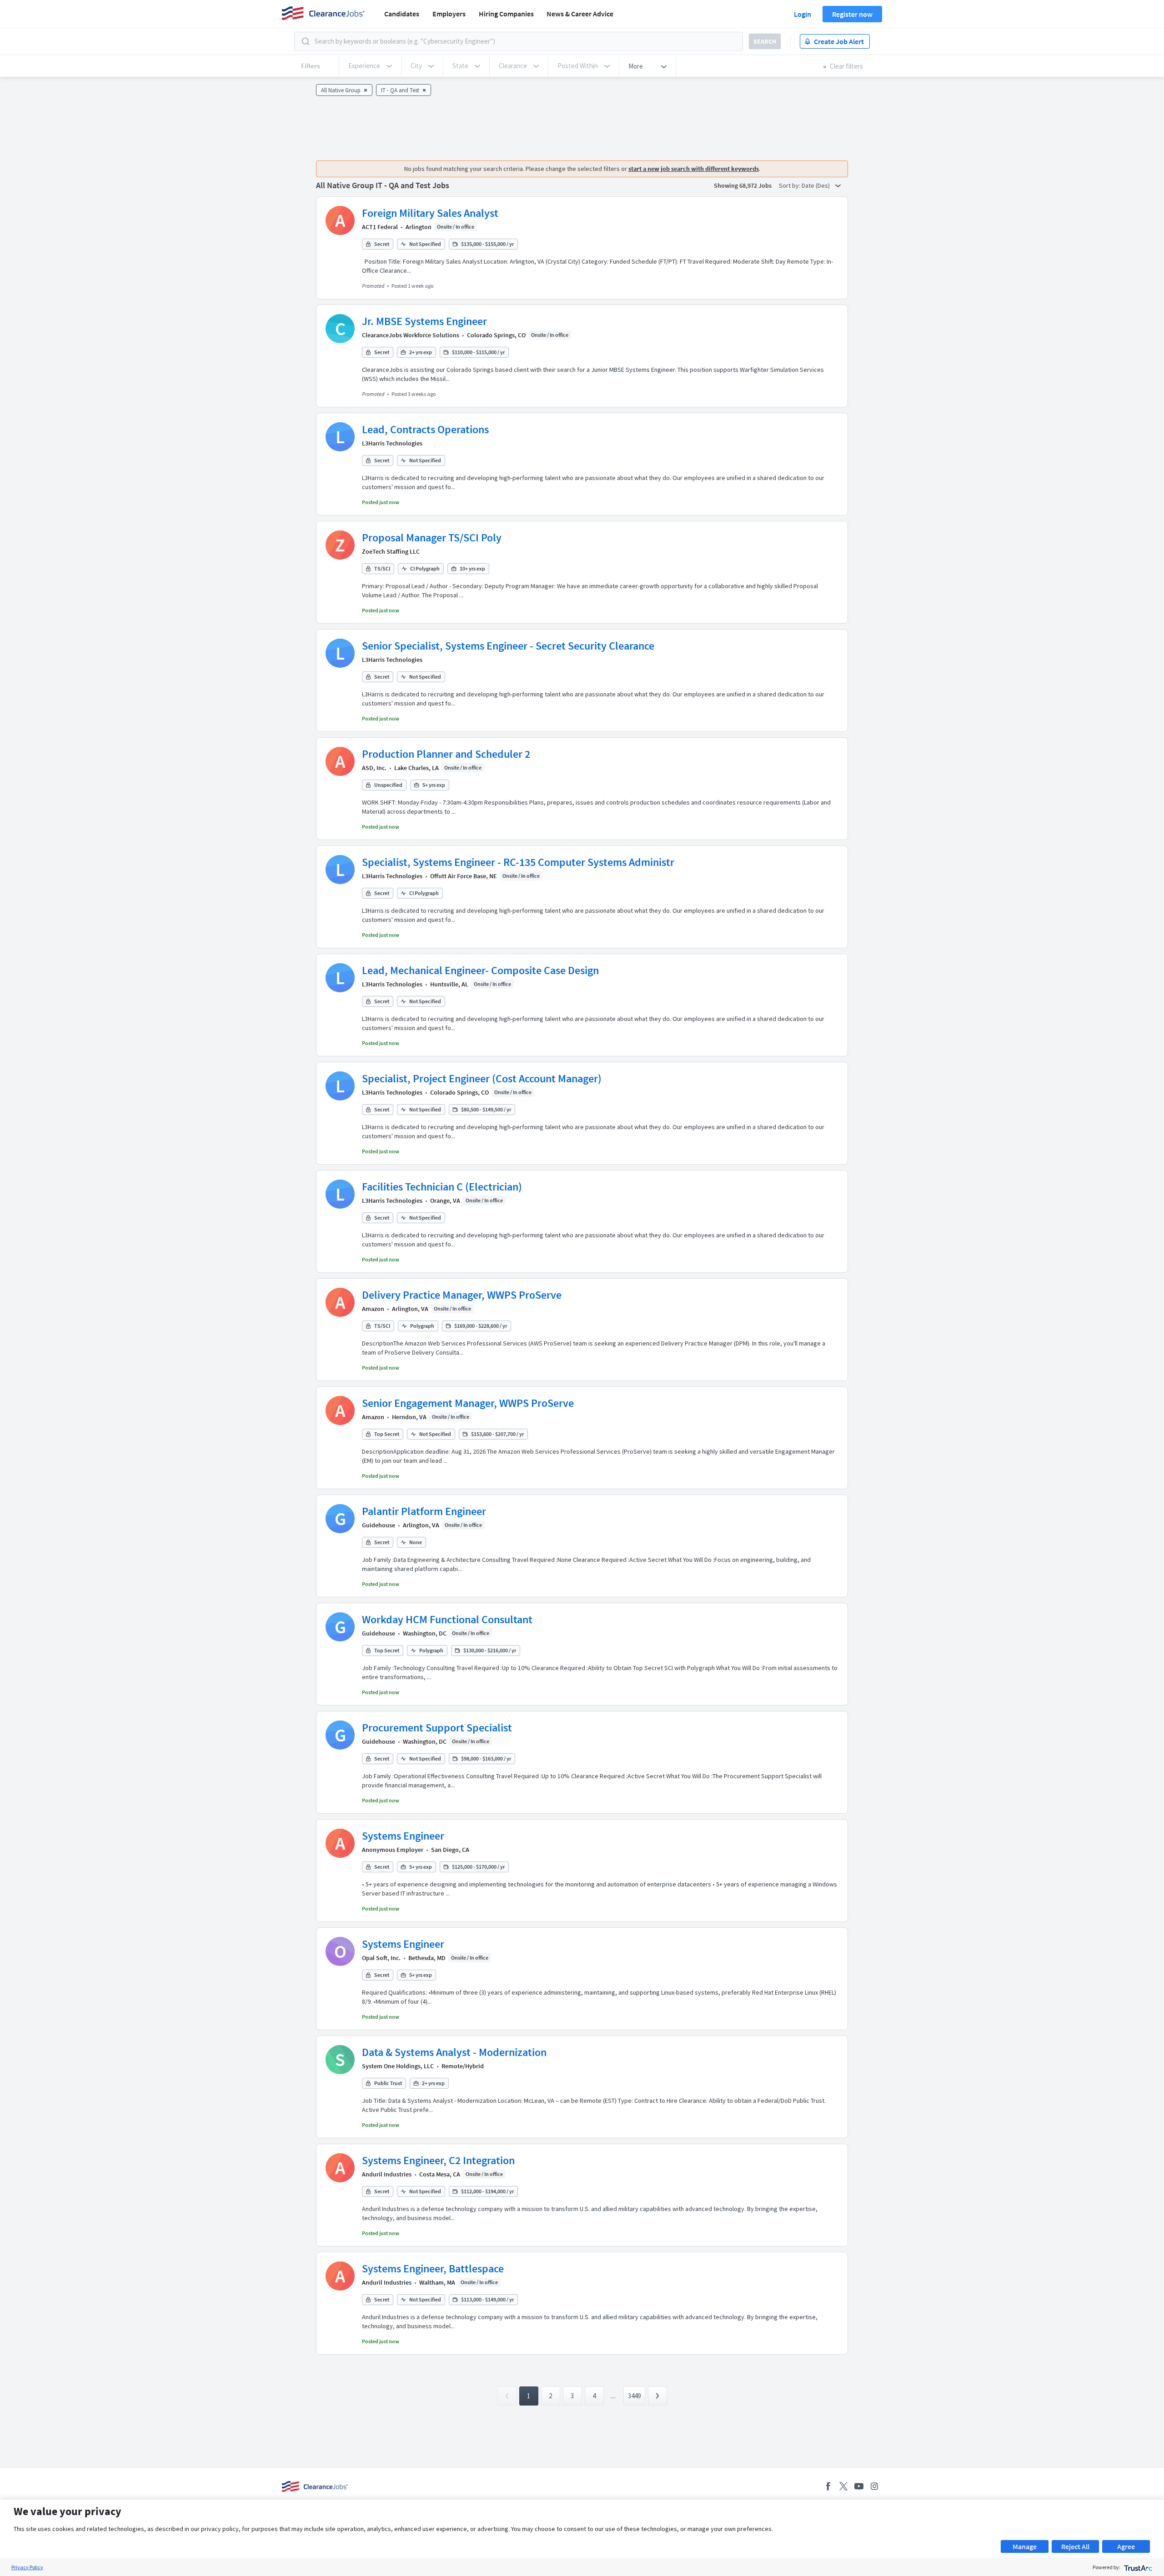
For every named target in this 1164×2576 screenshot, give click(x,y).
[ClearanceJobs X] (843, 2486)
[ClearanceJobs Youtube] (859, 2486)
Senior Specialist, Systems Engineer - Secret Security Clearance (508, 646)
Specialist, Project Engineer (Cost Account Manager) (482, 1078)
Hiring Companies (506, 14)
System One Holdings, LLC (398, 2066)
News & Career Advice (580, 14)
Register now (852, 14)
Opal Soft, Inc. (381, 1958)
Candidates (402, 14)
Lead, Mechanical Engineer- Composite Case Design (480, 970)
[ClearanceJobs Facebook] (828, 2486)
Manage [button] (1025, 2546)
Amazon (373, 1309)
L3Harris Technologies (392, 443)
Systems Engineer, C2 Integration (438, 2160)
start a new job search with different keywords (694, 169)
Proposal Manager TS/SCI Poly (432, 538)
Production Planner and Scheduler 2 (446, 754)
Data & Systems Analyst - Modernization (454, 2052)
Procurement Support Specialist (437, 1728)
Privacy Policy (27, 2567)
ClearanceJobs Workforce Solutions (411, 335)
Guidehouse (379, 1525)
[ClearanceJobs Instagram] (874, 2486)
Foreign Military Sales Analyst (430, 213)
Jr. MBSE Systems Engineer (424, 321)
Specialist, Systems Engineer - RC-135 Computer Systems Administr (518, 862)
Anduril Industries (387, 2174)
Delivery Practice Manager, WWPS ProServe (462, 1295)
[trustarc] (1137, 2567)
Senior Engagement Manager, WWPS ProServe (468, 1403)
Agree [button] (1126, 2546)
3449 (634, 2396)
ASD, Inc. (374, 768)
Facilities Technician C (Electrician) (442, 1187)
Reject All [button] (1075, 2546)
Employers (449, 14)
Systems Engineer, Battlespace (433, 2268)
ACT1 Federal (380, 227)
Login (803, 14)
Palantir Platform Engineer (424, 1511)
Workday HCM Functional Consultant (447, 1619)
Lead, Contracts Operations (425, 429)
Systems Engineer (403, 1836)
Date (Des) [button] (816, 185)
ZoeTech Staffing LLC (391, 551)
